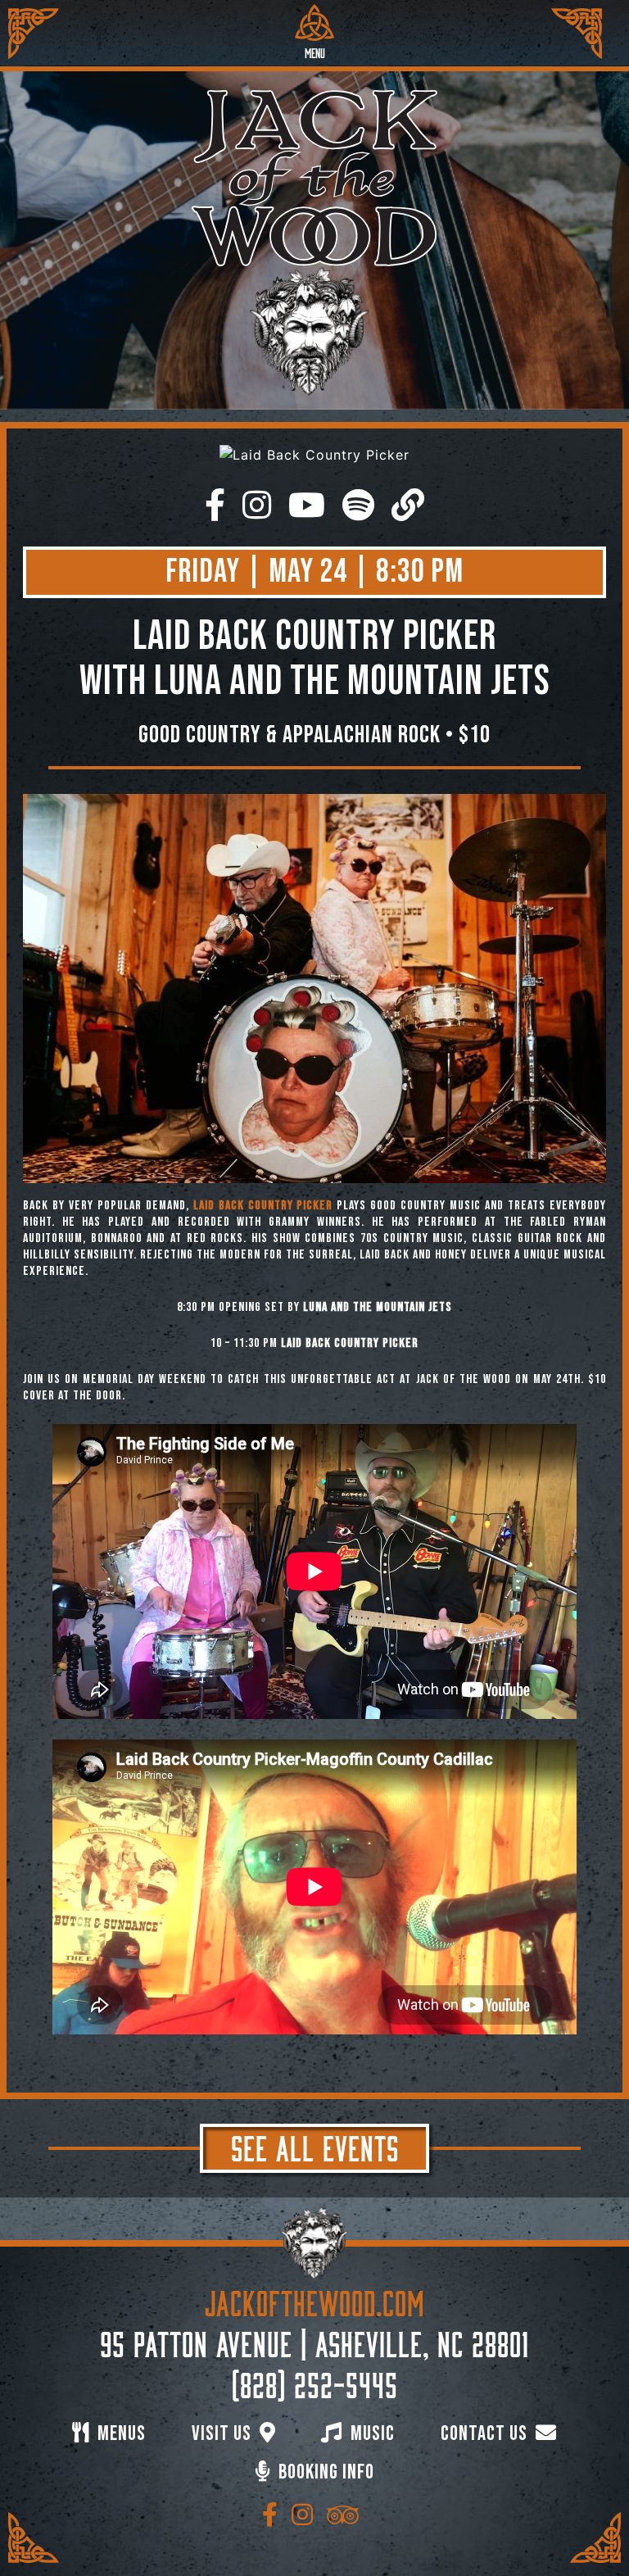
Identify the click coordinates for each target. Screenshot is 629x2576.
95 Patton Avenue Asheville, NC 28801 (314, 2341)
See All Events (315, 2145)
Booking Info (324, 2472)
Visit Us (224, 2434)
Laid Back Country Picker (263, 1206)
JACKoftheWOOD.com (315, 2300)
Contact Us (486, 2434)
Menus (120, 2434)
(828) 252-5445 (315, 2382)
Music (371, 2434)
